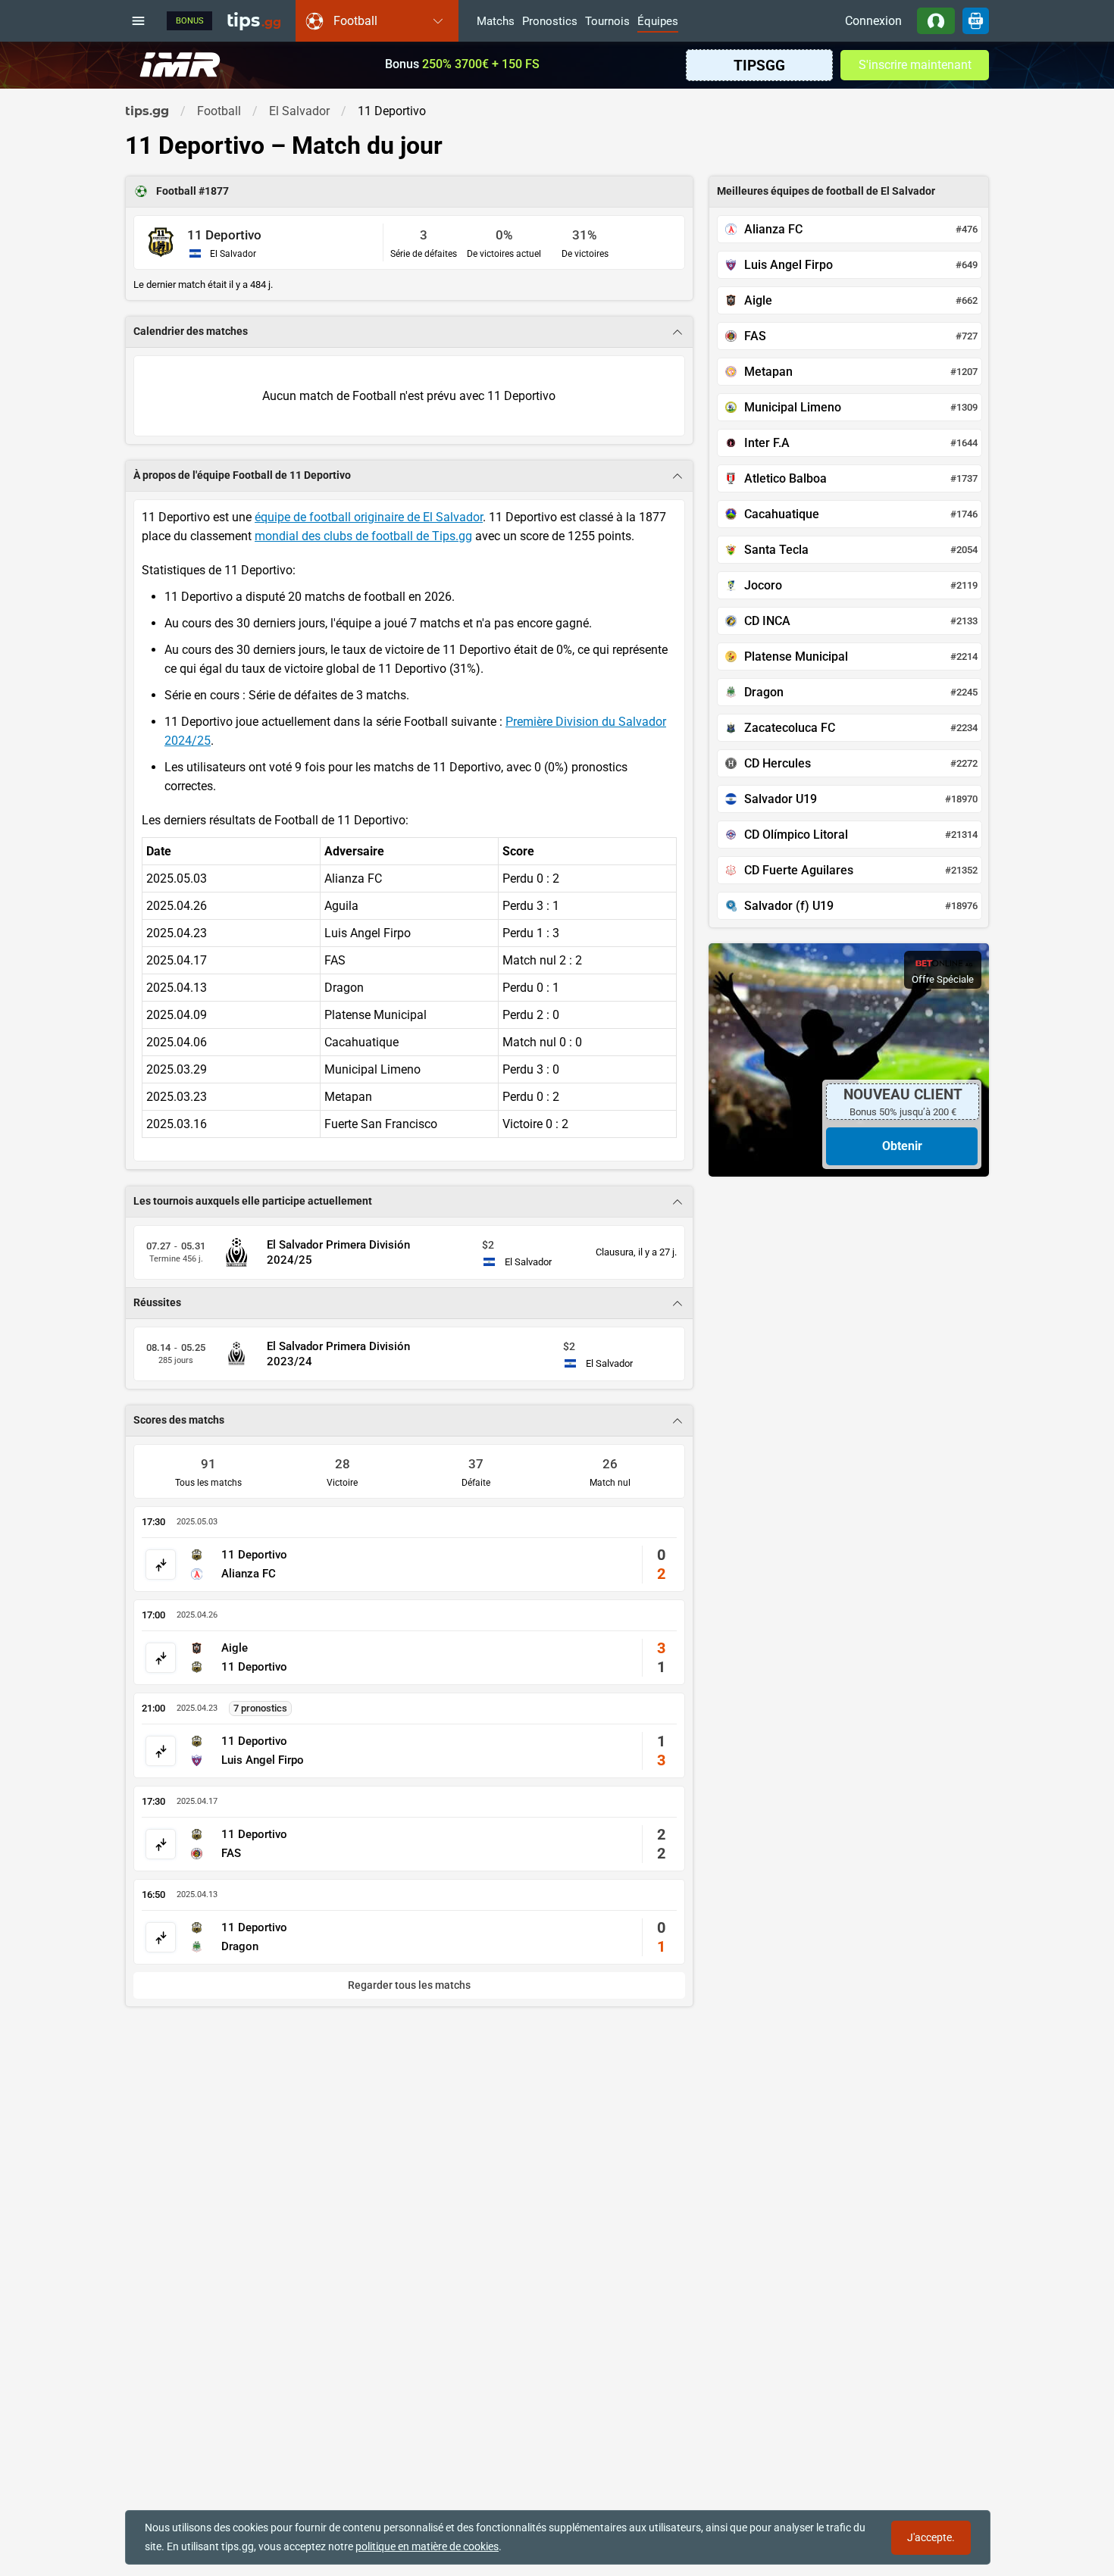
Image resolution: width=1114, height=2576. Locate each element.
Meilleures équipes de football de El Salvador (826, 191)
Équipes (658, 22)
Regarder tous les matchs (409, 1985)
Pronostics (550, 22)
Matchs (496, 22)
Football (177, 191)
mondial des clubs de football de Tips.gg (363, 536)
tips (254, 20)
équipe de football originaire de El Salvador (369, 517)
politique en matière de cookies (427, 2546)
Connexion (873, 21)
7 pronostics (260, 1708)
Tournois (607, 22)
